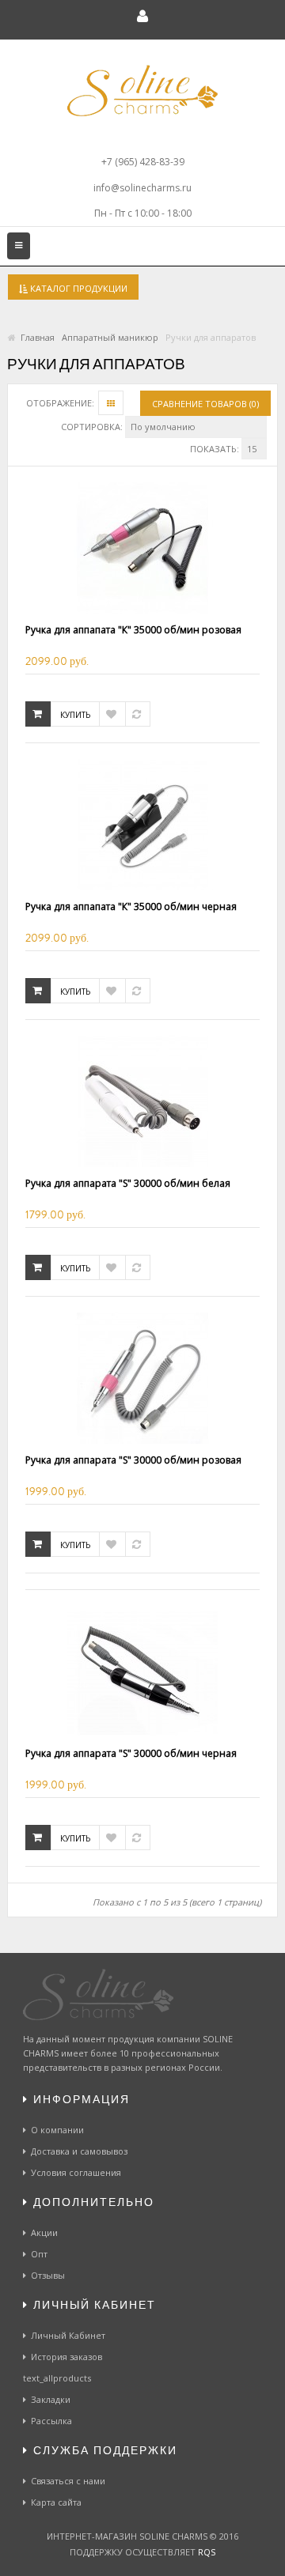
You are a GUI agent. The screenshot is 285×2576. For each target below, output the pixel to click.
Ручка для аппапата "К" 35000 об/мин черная (131, 907)
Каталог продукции (78, 288)
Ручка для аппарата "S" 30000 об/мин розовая (133, 1460)
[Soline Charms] (142, 99)
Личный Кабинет (68, 2335)
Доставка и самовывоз (79, 2151)
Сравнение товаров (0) (205, 404)
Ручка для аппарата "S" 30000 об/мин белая (128, 1183)
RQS (207, 2552)
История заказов (66, 2357)
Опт (39, 2254)
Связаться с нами (68, 2481)
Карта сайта (56, 2502)
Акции (44, 2232)
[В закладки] (112, 714)
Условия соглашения (76, 2172)
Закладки (51, 2399)
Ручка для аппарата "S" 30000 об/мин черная (131, 1753)
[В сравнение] (138, 714)
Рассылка (51, 2421)
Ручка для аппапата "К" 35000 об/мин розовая (133, 630)
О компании (57, 2130)
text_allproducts (57, 2378)
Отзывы (48, 2275)
